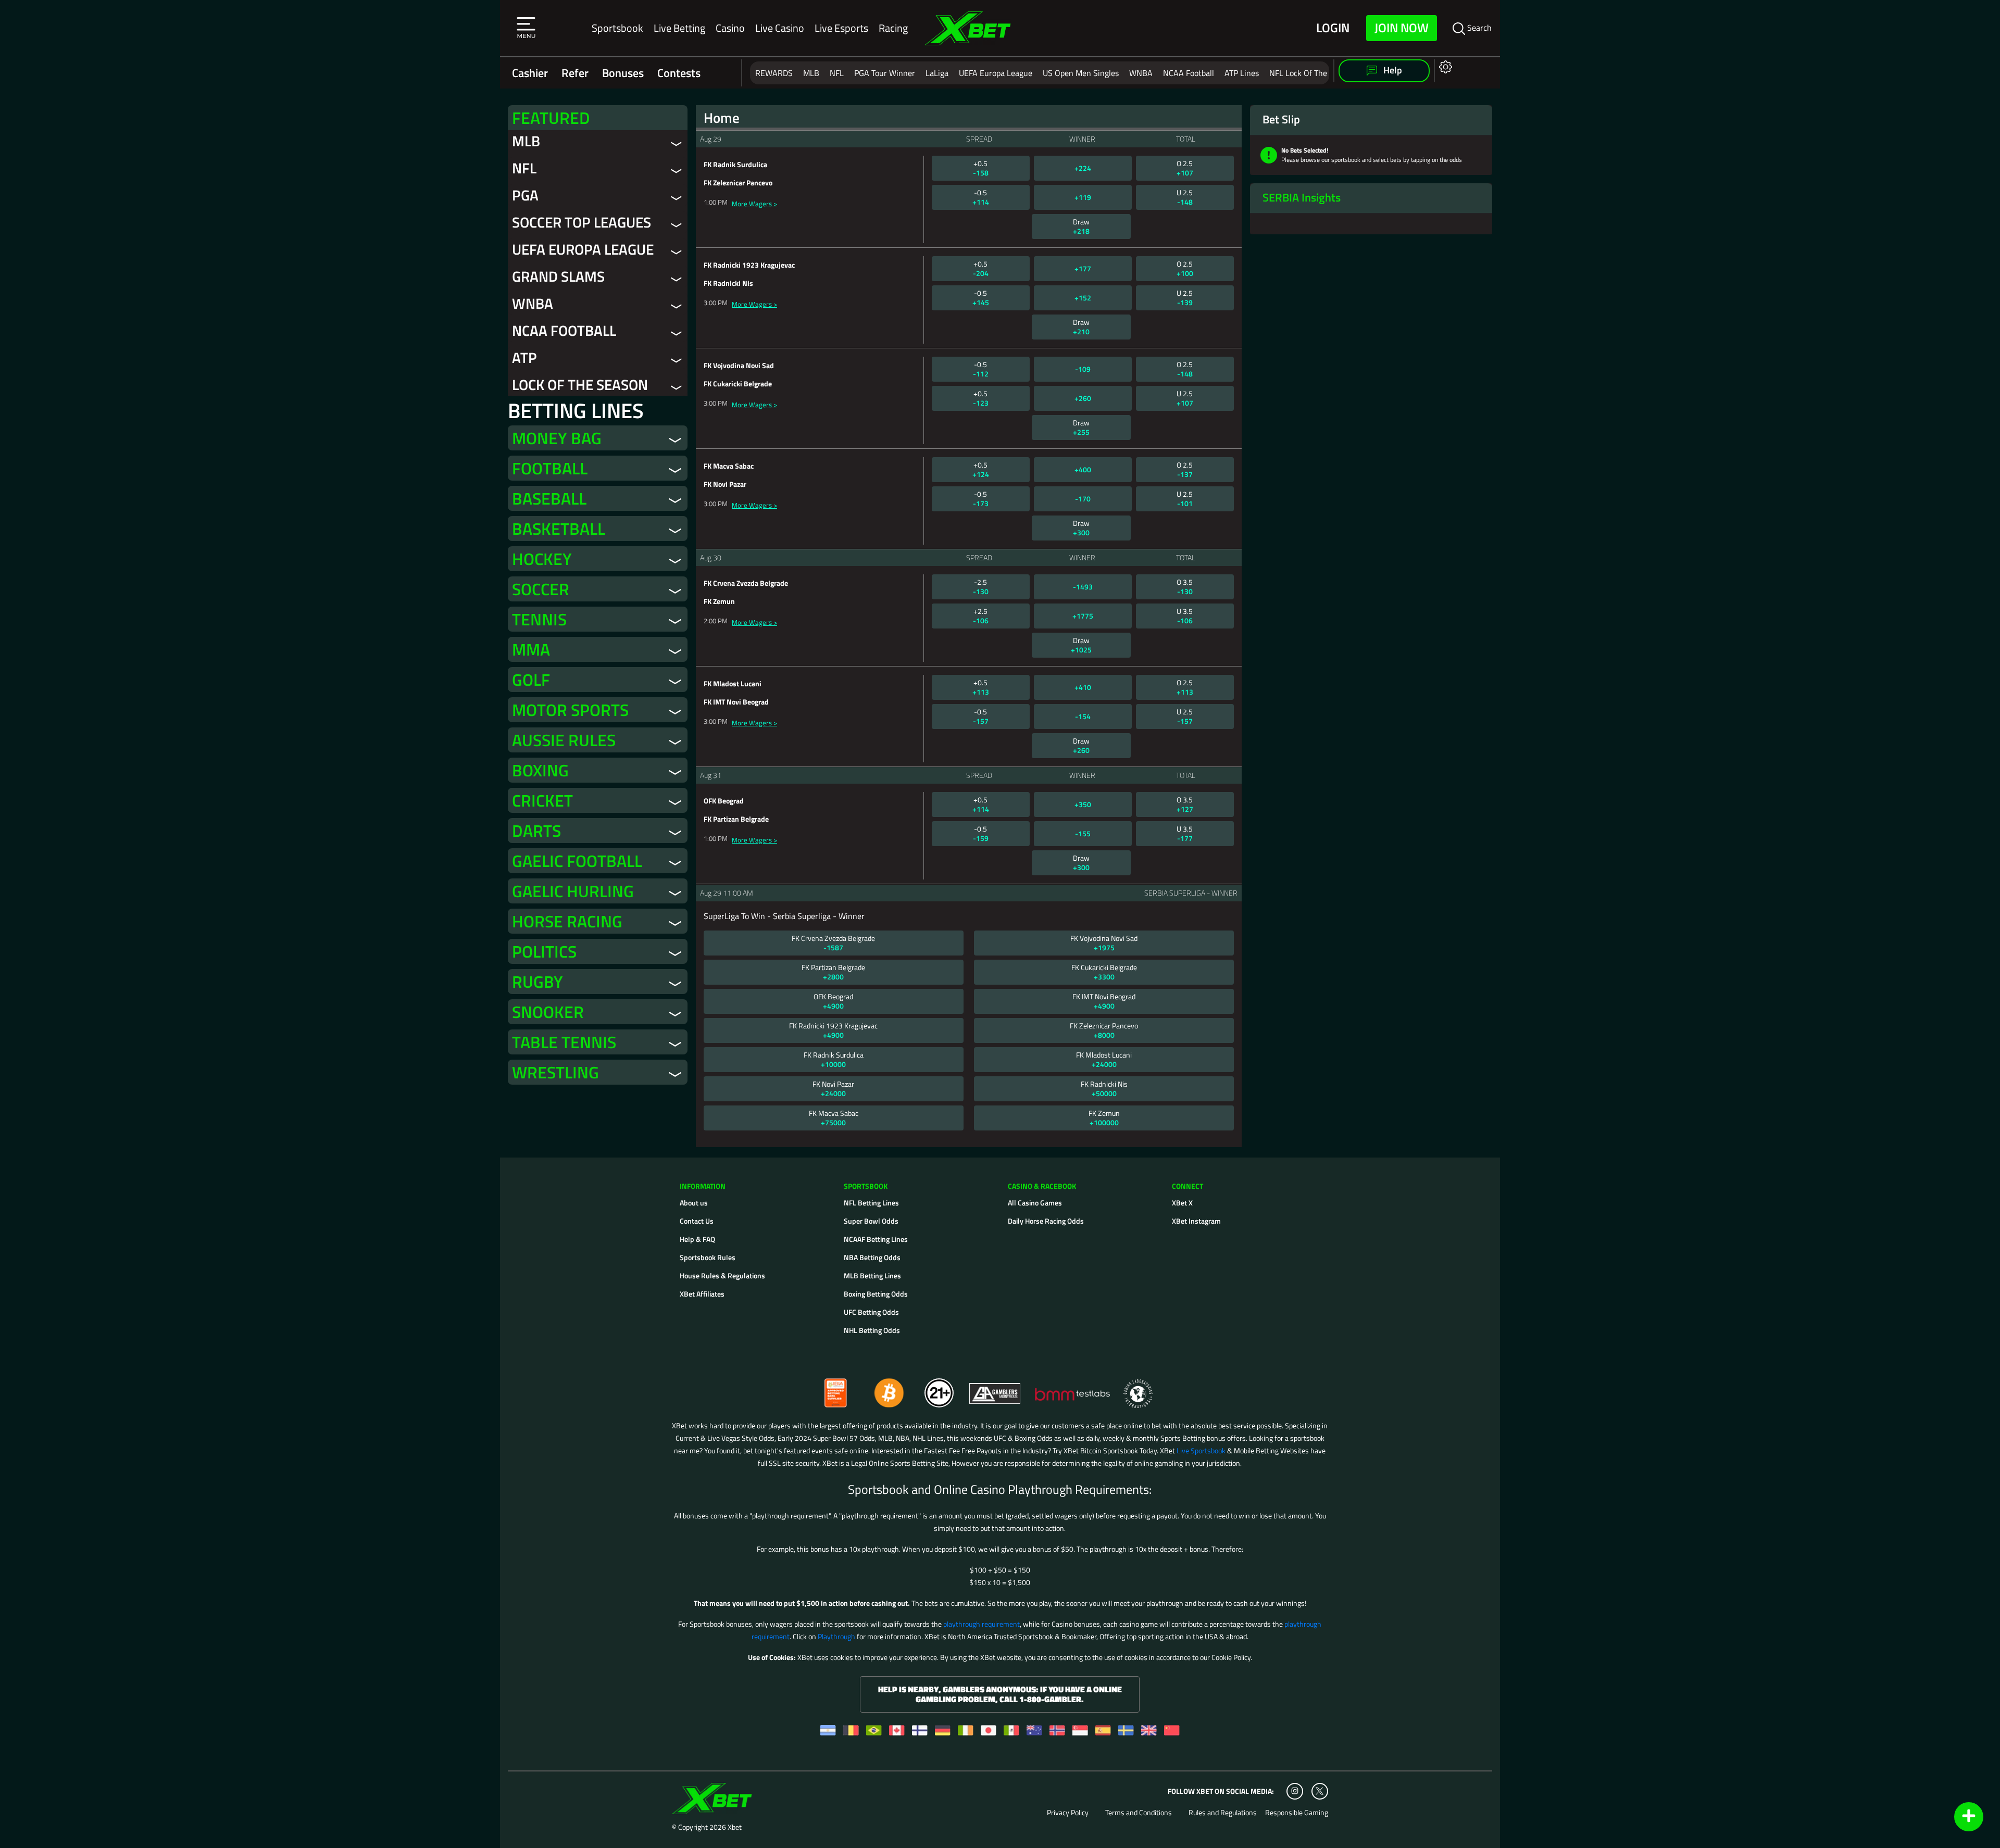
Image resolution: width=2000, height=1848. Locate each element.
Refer (575, 73)
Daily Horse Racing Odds (1046, 1221)
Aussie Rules (564, 740)
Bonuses (623, 73)
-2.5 (981, 587)
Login (1333, 28)
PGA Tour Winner (885, 73)
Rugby (537, 982)
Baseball (549, 498)
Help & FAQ (697, 1239)
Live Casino (780, 28)
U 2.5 (1185, 197)
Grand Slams (558, 276)
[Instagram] (1295, 1791)
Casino (730, 28)
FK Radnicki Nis (1104, 1089)
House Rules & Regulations (722, 1275)
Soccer (541, 589)
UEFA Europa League (996, 73)
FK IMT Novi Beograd (1104, 1001)
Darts (536, 831)
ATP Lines (1242, 73)
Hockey (542, 559)
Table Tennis (564, 1042)
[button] (526, 28)
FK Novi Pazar (833, 1089)
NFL (837, 73)
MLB (811, 73)
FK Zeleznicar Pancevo (1104, 1030)
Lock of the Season (580, 385)
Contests (679, 73)
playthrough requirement (982, 1624)
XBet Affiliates (702, 1294)
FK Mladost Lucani (1104, 1059)
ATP (524, 357)
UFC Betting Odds (871, 1312)
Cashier (530, 73)
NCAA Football (1189, 73)
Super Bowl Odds (871, 1221)
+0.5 (981, 168)
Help (1392, 70)
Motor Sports (570, 710)
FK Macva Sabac (834, 1118)
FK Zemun (1104, 1118)
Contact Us (697, 1221)
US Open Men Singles (1081, 73)
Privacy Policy (1068, 1813)
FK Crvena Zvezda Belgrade (833, 943)
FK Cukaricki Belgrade (1104, 972)
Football (550, 468)
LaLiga (937, 73)
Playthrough (836, 1636)
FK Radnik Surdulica (834, 1059)
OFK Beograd (833, 1001)
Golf (531, 680)
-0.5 (981, 197)
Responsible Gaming (1297, 1813)
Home (722, 118)
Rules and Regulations (1223, 1813)
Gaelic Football (577, 861)
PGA (525, 195)
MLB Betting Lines (872, 1275)
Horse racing (567, 921)
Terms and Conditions (1139, 1813)
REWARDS (774, 73)
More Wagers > (754, 204)
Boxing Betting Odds (876, 1294)
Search (1478, 28)
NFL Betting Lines (871, 1203)
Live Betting (679, 28)
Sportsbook (617, 28)
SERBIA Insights (1302, 197)
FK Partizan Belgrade (833, 972)
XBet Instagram (1196, 1221)
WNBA (1141, 73)
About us (694, 1203)
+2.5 (981, 616)
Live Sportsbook (1201, 1450)
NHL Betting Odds (872, 1330)
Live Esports (841, 28)
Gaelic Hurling (573, 891)
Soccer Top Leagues (582, 222)
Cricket (542, 800)
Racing (893, 28)
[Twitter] (1320, 1791)
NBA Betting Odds (872, 1257)
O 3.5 (1185, 587)
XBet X (1182, 1203)
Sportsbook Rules (708, 1257)
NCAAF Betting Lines (876, 1239)
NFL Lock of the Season (1312, 73)
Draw (1081, 226)
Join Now (1402, 28)
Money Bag (557, 438)
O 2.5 (1185, 168)
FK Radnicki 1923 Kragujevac (833, 1030)
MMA (531, 649)
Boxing (540, 770)
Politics (544, 951)
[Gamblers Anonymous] (995, 1388)
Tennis (539, 619)
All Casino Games (1035, 1203)
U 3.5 (1185, 616)
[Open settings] (1443, 66)
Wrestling (555, 1072)
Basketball (559, 529)
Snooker (548, 1012)
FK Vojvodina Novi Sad (1104, 943)
